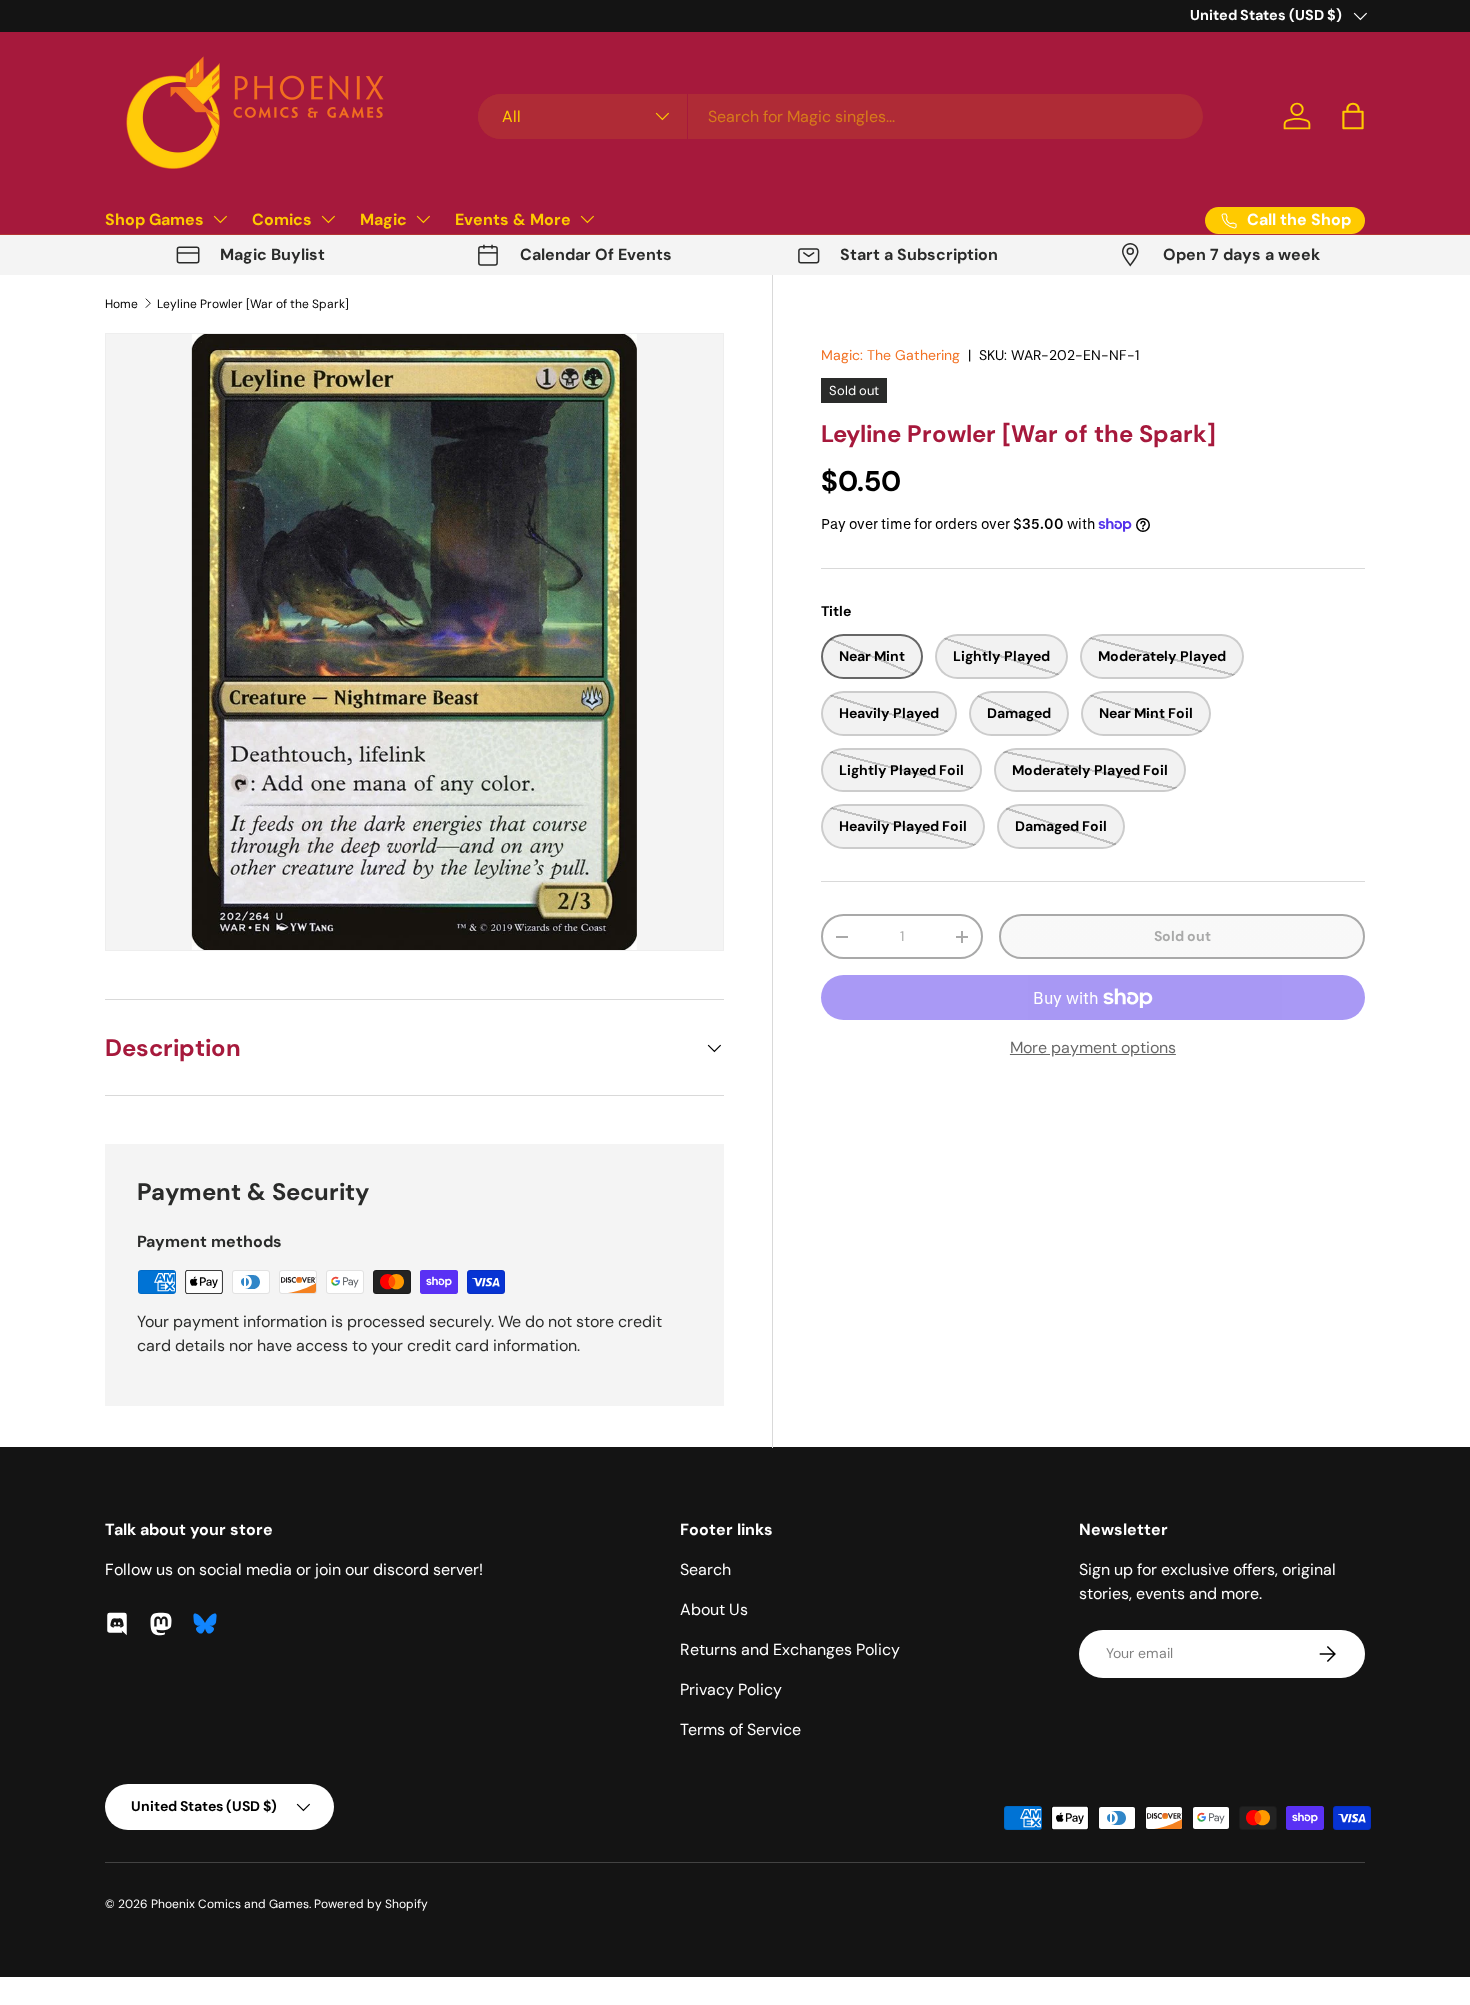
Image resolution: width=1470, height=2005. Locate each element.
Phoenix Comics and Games (230, 1904)
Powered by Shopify (371, 1904)
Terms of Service (740, 1729)
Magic (383, 219)
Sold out (1182, 936)
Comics (282, 219)
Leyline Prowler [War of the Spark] (253, 304)
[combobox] (840, 116)
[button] (1353, 116)
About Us (714, 1609)
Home (121, 304)
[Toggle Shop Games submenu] (220, 219)
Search (705, 1569)
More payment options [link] (1093, 1047)
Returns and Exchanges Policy (790, 1649)
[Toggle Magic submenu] (423, 219)
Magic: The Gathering (890, 355)
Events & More (513, 219)
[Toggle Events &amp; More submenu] (587, 219)
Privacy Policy (731, 1689)
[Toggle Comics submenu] (328, 219)
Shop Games (154, 219)
